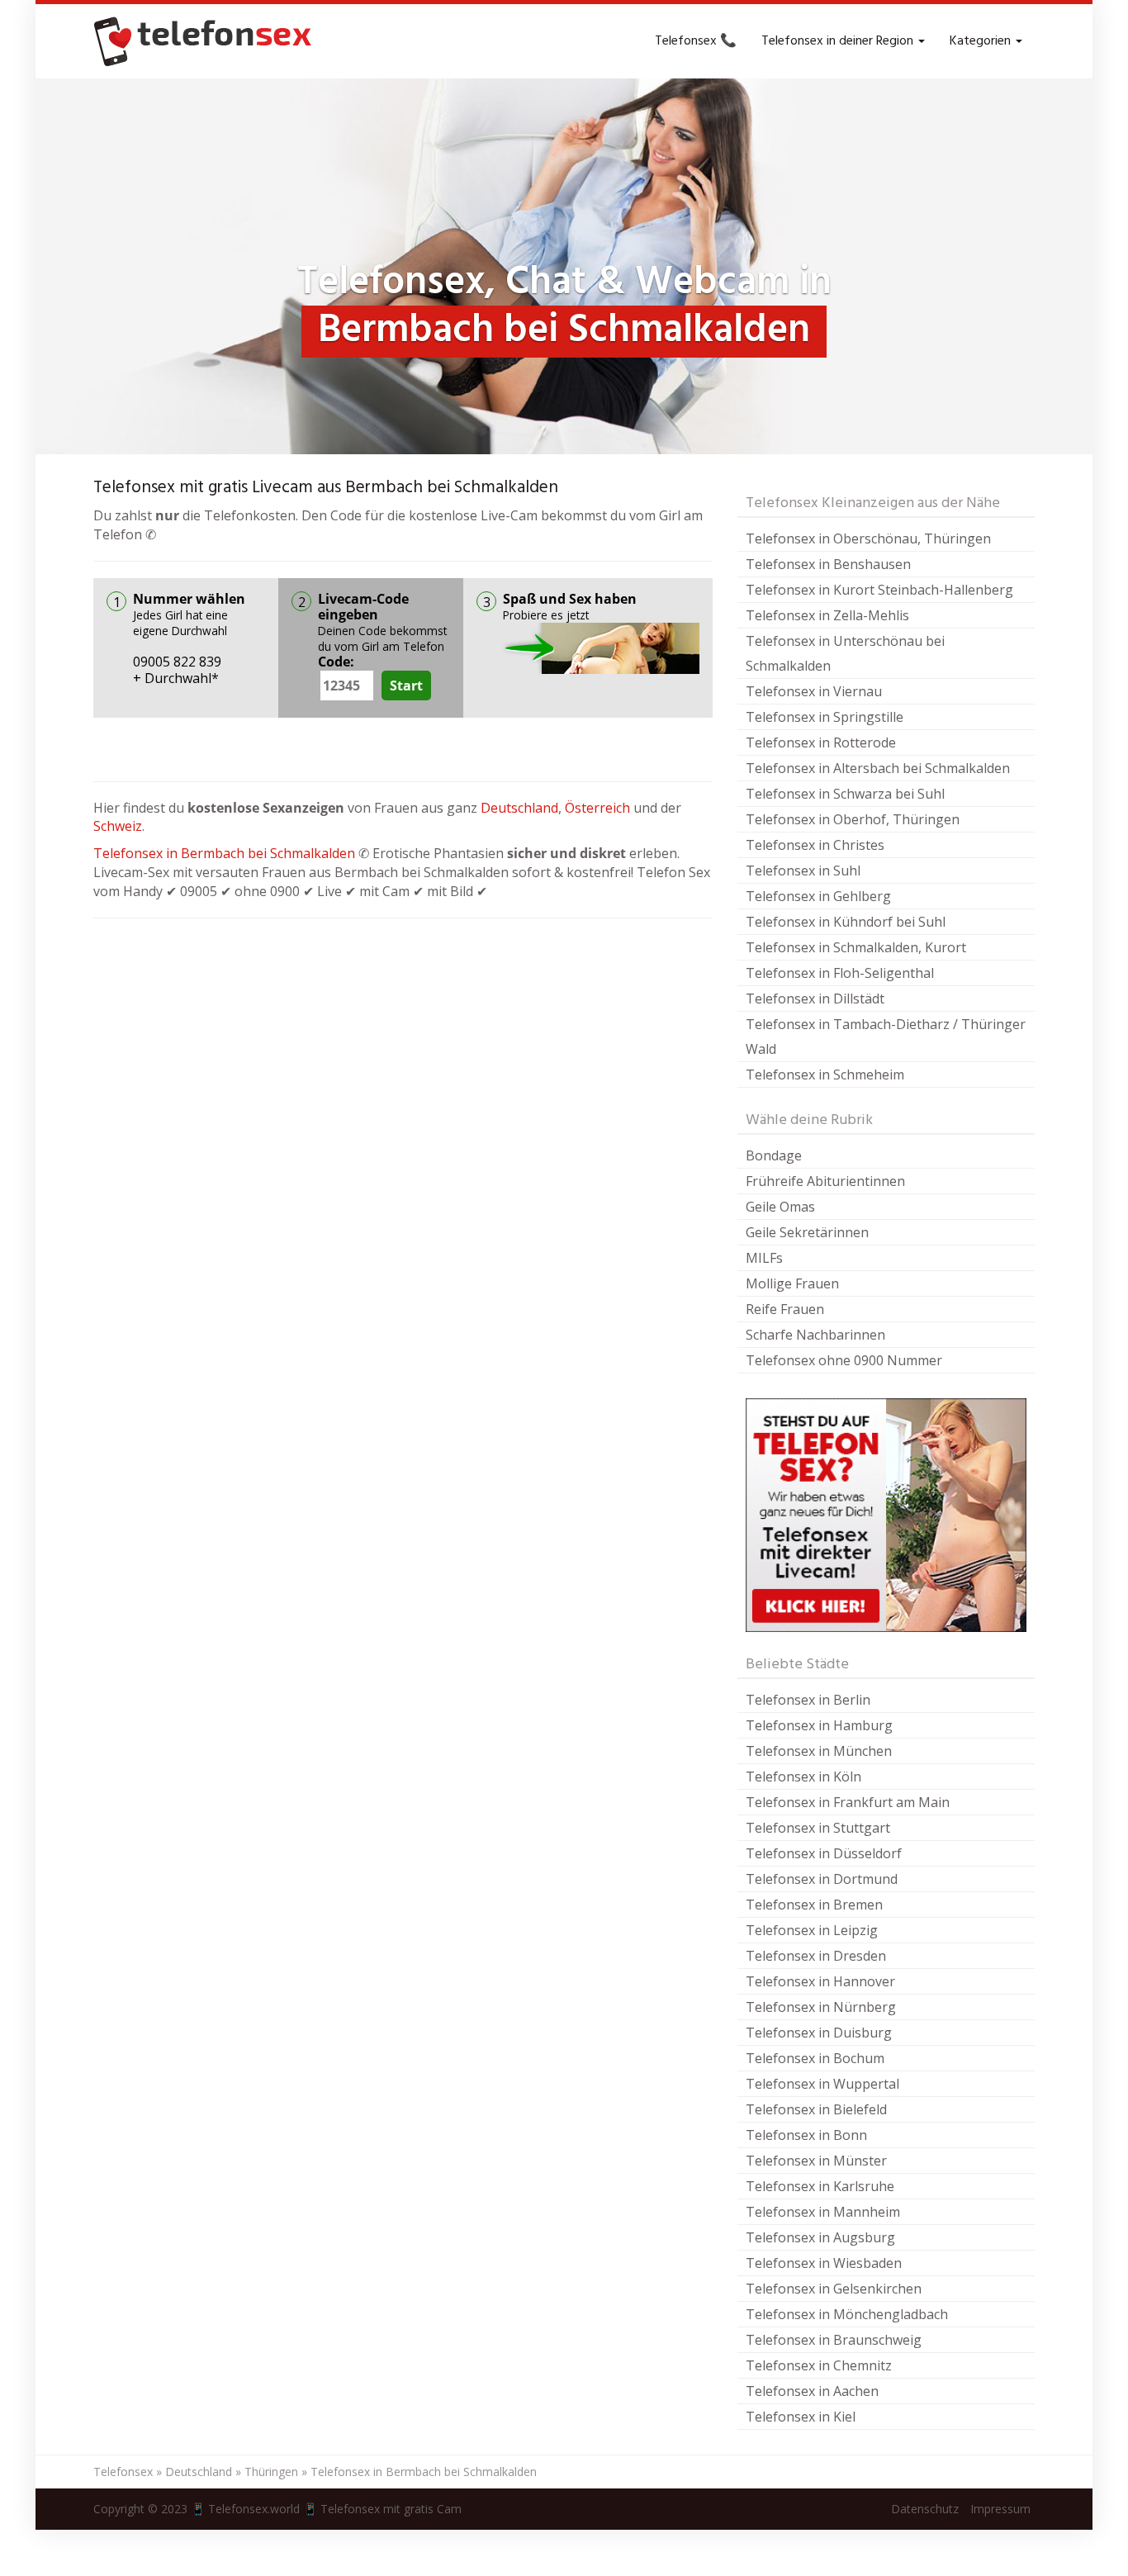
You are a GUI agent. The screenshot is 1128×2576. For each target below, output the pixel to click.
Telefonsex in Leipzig (812, 1930)
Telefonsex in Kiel (801, 2417)
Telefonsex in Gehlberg (818, 896)
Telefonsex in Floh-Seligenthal (840, 973)
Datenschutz (925, 2509)
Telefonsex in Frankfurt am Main (848, 1802)
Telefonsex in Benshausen (828, 564)
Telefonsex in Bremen (814, 1905)
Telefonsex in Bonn (806, 2135)
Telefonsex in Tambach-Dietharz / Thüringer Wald (886, 1037)
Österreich (597, 808)
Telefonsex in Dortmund (822, 1879)
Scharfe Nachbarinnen (815, 1335)
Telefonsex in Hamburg (819, 1725)
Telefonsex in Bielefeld (816, 2109)
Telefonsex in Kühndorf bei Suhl (846, 922)
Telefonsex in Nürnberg (821, 2007)
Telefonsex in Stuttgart (818, 1828)
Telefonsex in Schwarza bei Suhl (845, 794)
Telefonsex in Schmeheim (825, 1075)
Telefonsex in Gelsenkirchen (834, 2289)
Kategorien (982, 41)
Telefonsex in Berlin (808, 1700)
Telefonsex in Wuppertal (822, 2084)
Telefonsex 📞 (696, 41)
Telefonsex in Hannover (820, 1981)
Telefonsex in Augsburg (820, 2237)
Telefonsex (123, 2472)
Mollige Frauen (792, 1283)
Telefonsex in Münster (816, 2161)
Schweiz (118, 826)
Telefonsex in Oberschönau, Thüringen (868, 538)
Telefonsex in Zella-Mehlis (827, 615)
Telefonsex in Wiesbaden (824, 2263)
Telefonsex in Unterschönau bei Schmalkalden (845, 653)
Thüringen (271, 2472)
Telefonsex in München (819, 1751)
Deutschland (519, 808)
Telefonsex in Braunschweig (834, 2340)
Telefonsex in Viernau (814, 691)
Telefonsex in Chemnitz (819, 2365)
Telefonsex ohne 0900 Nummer (844, 1360)
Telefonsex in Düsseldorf (824, 1853)
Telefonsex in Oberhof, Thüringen (853, 819)
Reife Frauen (785, 1309)
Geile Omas (780, 1207)
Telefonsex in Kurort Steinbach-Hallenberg (879, 590)
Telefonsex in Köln (803, 1777)
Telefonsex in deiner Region (839, 41)
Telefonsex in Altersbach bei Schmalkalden (878, 768)
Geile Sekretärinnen (807, 1232)
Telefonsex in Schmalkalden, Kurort (856, 947)
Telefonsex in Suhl (803, 871)
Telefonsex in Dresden (816, 1956)
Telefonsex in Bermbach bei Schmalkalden (224, 853)
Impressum (1000, 2509)
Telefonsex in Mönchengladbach (847, 2314)
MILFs (764, 1258)
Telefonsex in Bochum (815, 2058)
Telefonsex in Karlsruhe (820, 2186)
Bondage (774, 1155)
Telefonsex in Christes (815, 845)
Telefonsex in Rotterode (821, 742)
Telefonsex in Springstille (825, 717)
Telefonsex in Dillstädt (815, 999)
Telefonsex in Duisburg (819, 2033)
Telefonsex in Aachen (812, 2391)
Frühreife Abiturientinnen (825, 1181)
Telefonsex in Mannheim (823, 2212)
